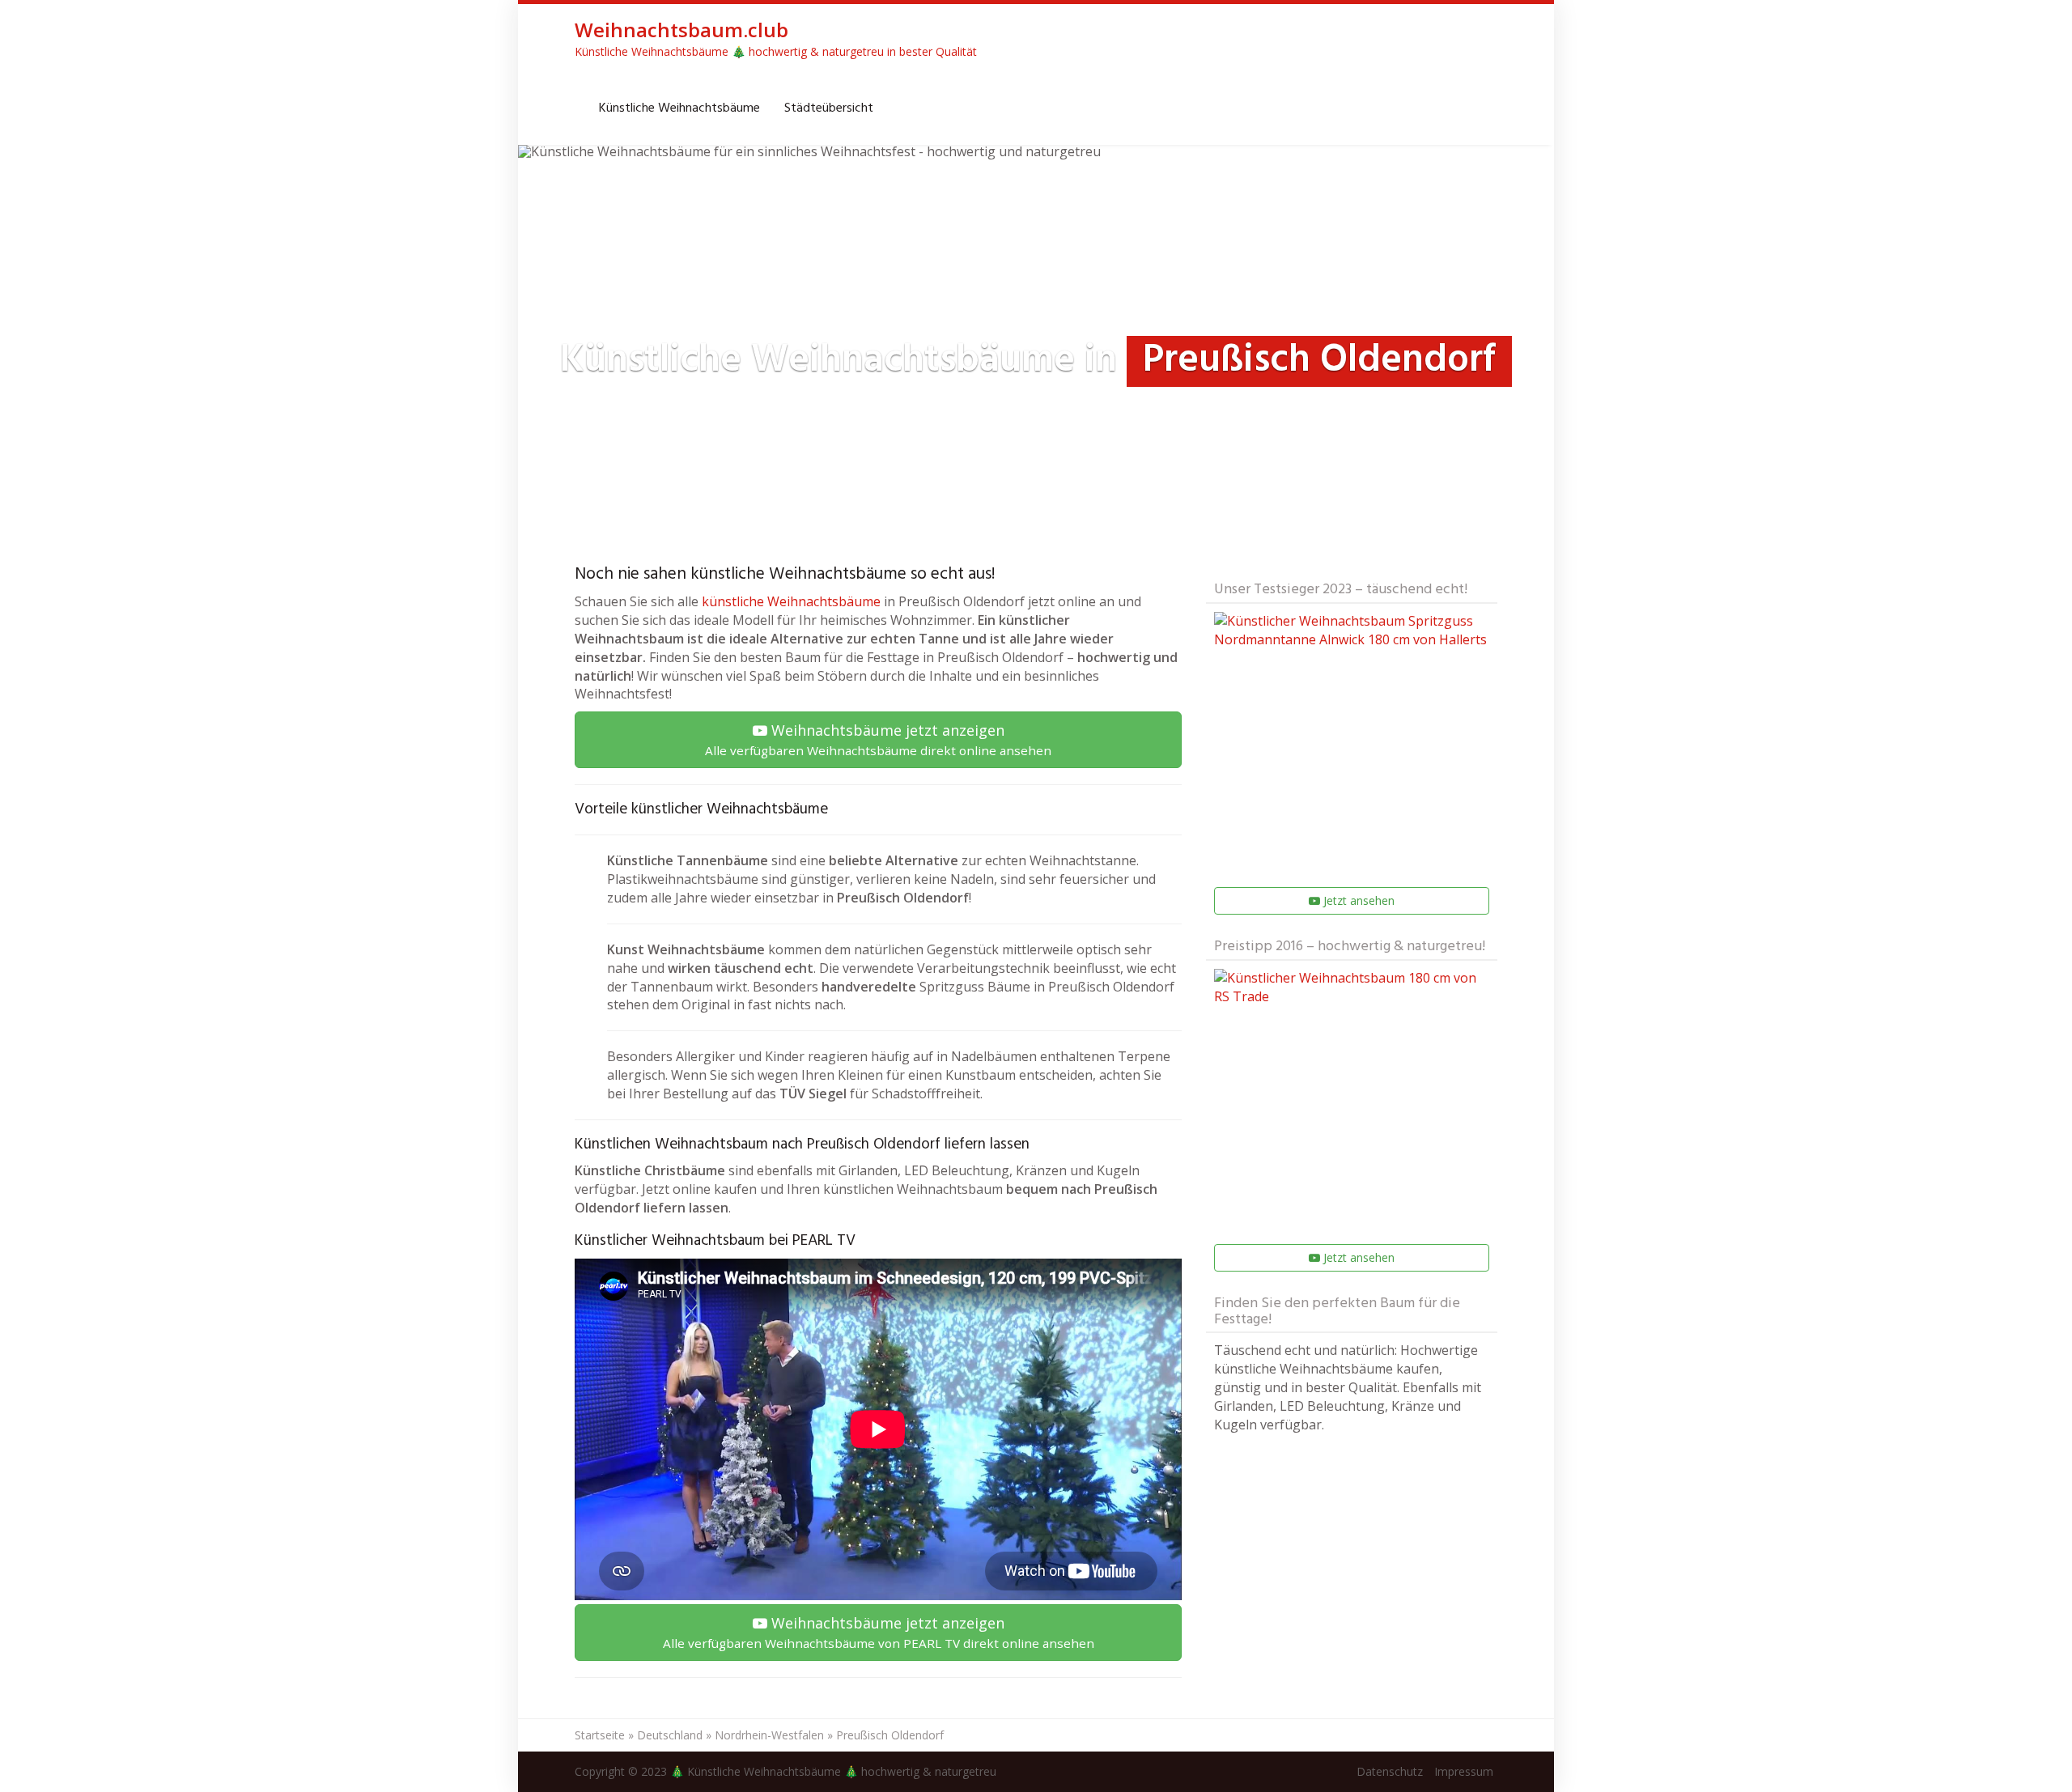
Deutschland (670, 1735)
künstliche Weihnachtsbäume (791, 601)
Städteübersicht (829, 108)
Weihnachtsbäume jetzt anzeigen (878, 739)
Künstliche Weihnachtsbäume (679, 108)
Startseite (600, 1735)
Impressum (1464, 1771)
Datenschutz (1390, 1771)
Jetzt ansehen (1357, 900)
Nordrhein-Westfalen (769, 1735)
